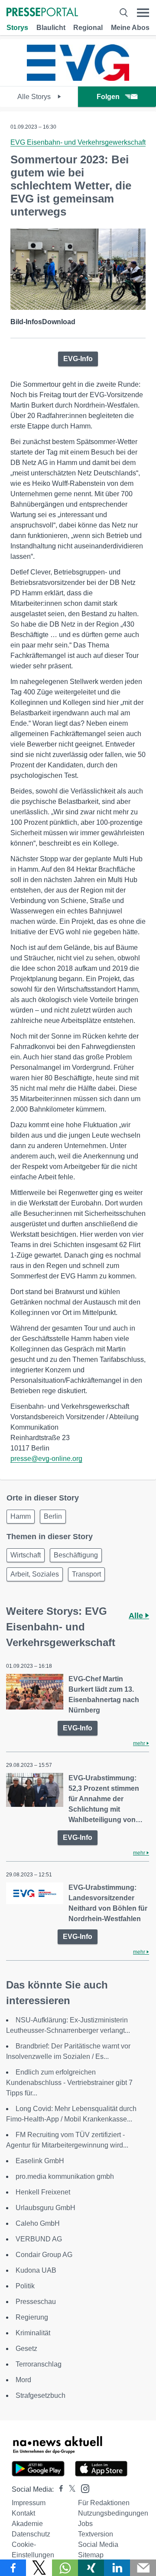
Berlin (53, 1516)
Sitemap (91, 2555)
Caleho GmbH (38, 2223)
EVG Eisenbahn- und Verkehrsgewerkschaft (78, 142)
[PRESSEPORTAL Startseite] (42, 13)
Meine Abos (130, 28)
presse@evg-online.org (46, 1459)
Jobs (85, 2524)
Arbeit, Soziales (35, 1574)
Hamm (21, 1516)
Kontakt (23, 2513)
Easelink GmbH (40, 2161)
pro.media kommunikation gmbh (65, 2176)
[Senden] (143, 2568)
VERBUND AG (39, 2239)
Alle (137, 1616)
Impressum (29, 2503)
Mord (23, 2380)
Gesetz (26, 2349)
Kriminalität (33, 2333)
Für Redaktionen (104, 2503)
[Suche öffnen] (123, 13)
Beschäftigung (76, 1555)
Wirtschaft (26, 1555)
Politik (25, 2286)
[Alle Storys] (78, 78)
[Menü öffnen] (143, 13)
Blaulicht (51, 28)
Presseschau (36, 2302)
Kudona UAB (36, 2270)
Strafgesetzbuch (41, 2395)
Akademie (27, 2524)
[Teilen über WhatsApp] (65, 2568)
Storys (17, 28)
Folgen (108, 97)
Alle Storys (35, 97)
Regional (88, 28)
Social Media (98, 2544)
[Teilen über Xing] (91, 2568)
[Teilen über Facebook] (13, 2568)
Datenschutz (31, 2534)
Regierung (32, 2317)
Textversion (96, 2534)
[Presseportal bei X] (70, 2489)
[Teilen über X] (39, 2568)
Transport (86, 1574)
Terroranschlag (39, 2364)
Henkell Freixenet (43, 2192)
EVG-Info (78, 359)
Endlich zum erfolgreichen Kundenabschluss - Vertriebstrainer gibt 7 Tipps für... (69, 2083)
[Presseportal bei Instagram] (83, 2488)
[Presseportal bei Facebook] (58, 2489)
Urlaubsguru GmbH (45, 2208)
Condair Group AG (44, 2255)
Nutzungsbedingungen (113, 2513)
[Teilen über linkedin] (117, 2568)
